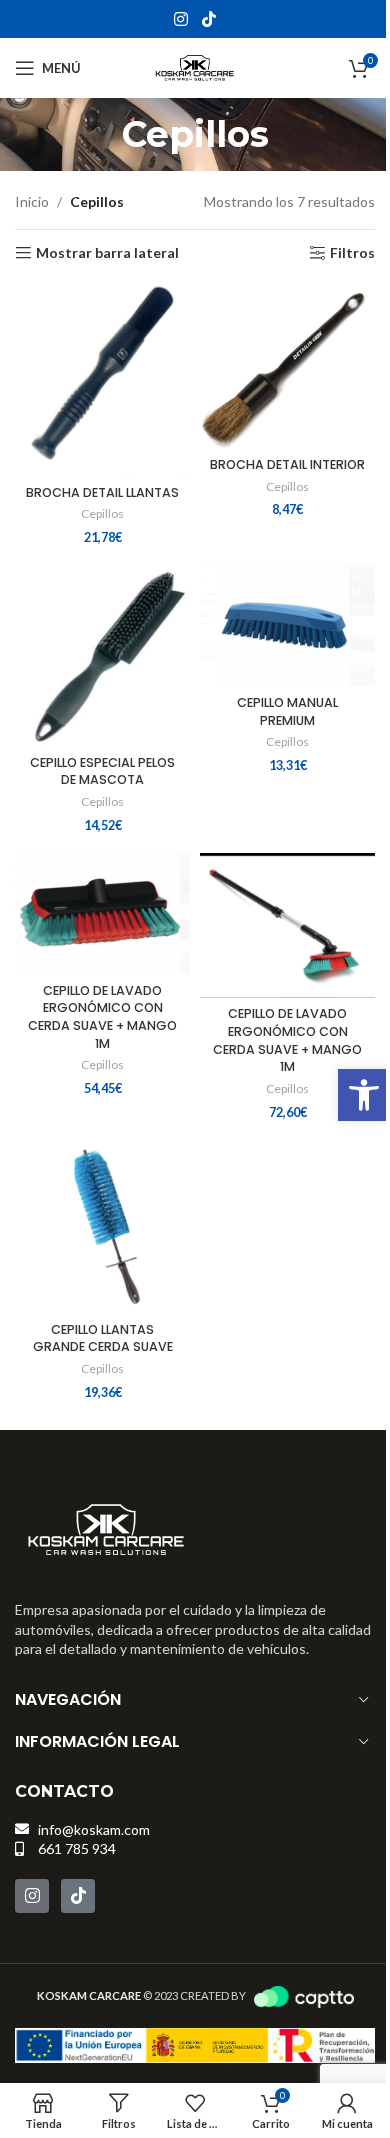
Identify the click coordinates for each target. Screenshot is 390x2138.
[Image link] (106, 1527)
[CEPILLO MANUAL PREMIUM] (287, 625)
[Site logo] (195, 66)
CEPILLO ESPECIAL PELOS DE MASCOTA (102, 771)
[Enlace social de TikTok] (208, 19)
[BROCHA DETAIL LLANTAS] (102, 378)
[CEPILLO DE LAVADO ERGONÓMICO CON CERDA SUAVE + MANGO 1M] (102, 913)
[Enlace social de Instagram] (181, 19)
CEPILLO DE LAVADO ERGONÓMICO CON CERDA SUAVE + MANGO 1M (102, 1017)
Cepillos (102, 513)
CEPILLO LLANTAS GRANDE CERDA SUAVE (103, 1338)
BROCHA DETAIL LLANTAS (102, 492)
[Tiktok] (78, 1896)
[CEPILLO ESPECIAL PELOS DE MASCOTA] (102, 655)
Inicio (32, 201)
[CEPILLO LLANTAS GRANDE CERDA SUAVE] (102, 1226)
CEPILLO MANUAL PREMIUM (287, 711)
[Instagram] (32, 1896)
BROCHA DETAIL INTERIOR (287, 464)
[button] (364, 1095)
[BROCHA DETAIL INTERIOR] (287, 364)
